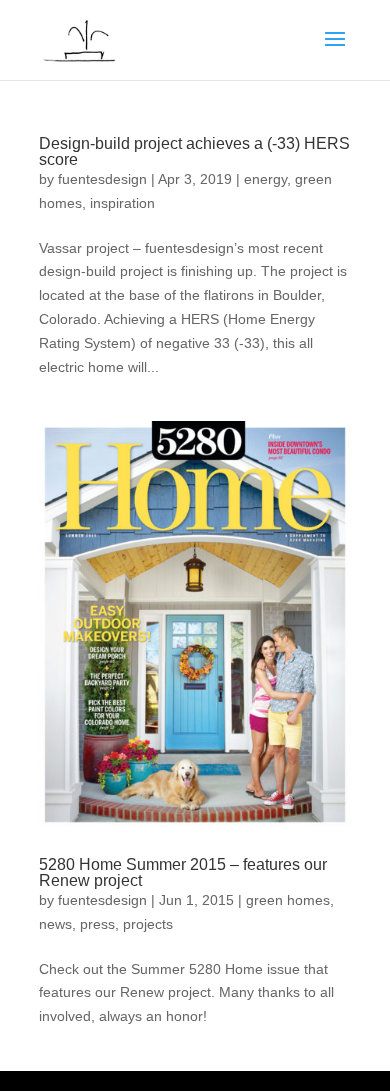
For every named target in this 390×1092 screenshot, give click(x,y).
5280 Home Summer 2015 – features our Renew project (183, 872)
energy (265, 179)
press (97, 924)
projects (148, 924)
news (55, 924)
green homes (288, 900)
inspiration (122, 203)
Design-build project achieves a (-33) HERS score (194, 151)
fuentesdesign (102, 179)
